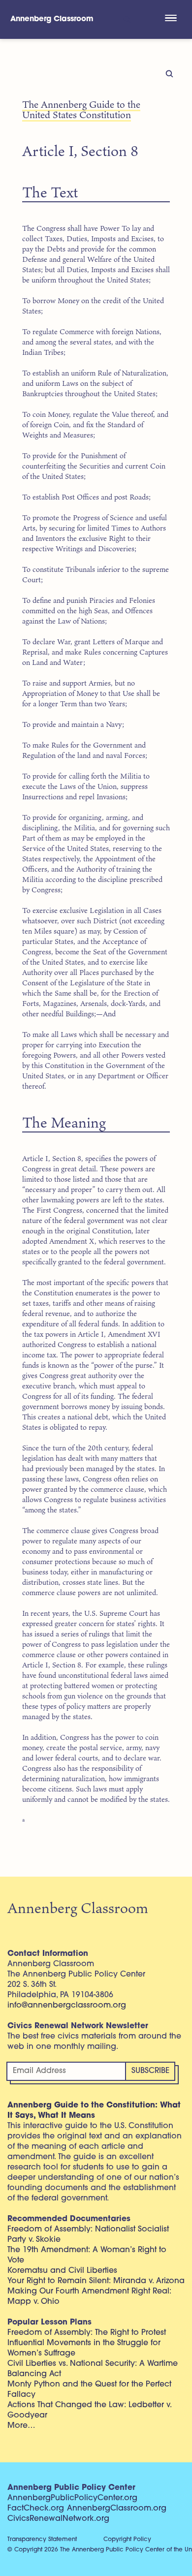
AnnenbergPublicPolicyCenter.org (72, 2498)
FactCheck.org (36, 2509)
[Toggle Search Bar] (126, 19)
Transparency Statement (42, 2540)
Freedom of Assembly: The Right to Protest (87, 2333)
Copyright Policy (127, 2540)
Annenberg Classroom (52, 19)
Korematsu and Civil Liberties (62, 2271)
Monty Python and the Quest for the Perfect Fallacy (89, 2390)
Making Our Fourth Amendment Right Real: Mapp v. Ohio (89, 2297)
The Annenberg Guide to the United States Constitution (81, 109)
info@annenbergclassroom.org (67, 2006)
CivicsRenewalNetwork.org (58, 2519)
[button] (171, 19)
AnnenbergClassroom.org (117, 2509)
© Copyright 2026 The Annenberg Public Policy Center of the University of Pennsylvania (100, 2550)
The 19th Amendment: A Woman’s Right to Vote (87, 2255)
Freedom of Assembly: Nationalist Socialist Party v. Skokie (88, 2235)
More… (21, 2426)
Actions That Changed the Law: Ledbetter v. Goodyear (89, 2410)
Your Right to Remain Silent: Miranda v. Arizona (96, 2281)
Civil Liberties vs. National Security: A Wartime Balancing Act (93, 2369)
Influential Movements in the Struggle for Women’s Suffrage (84, 2348)
